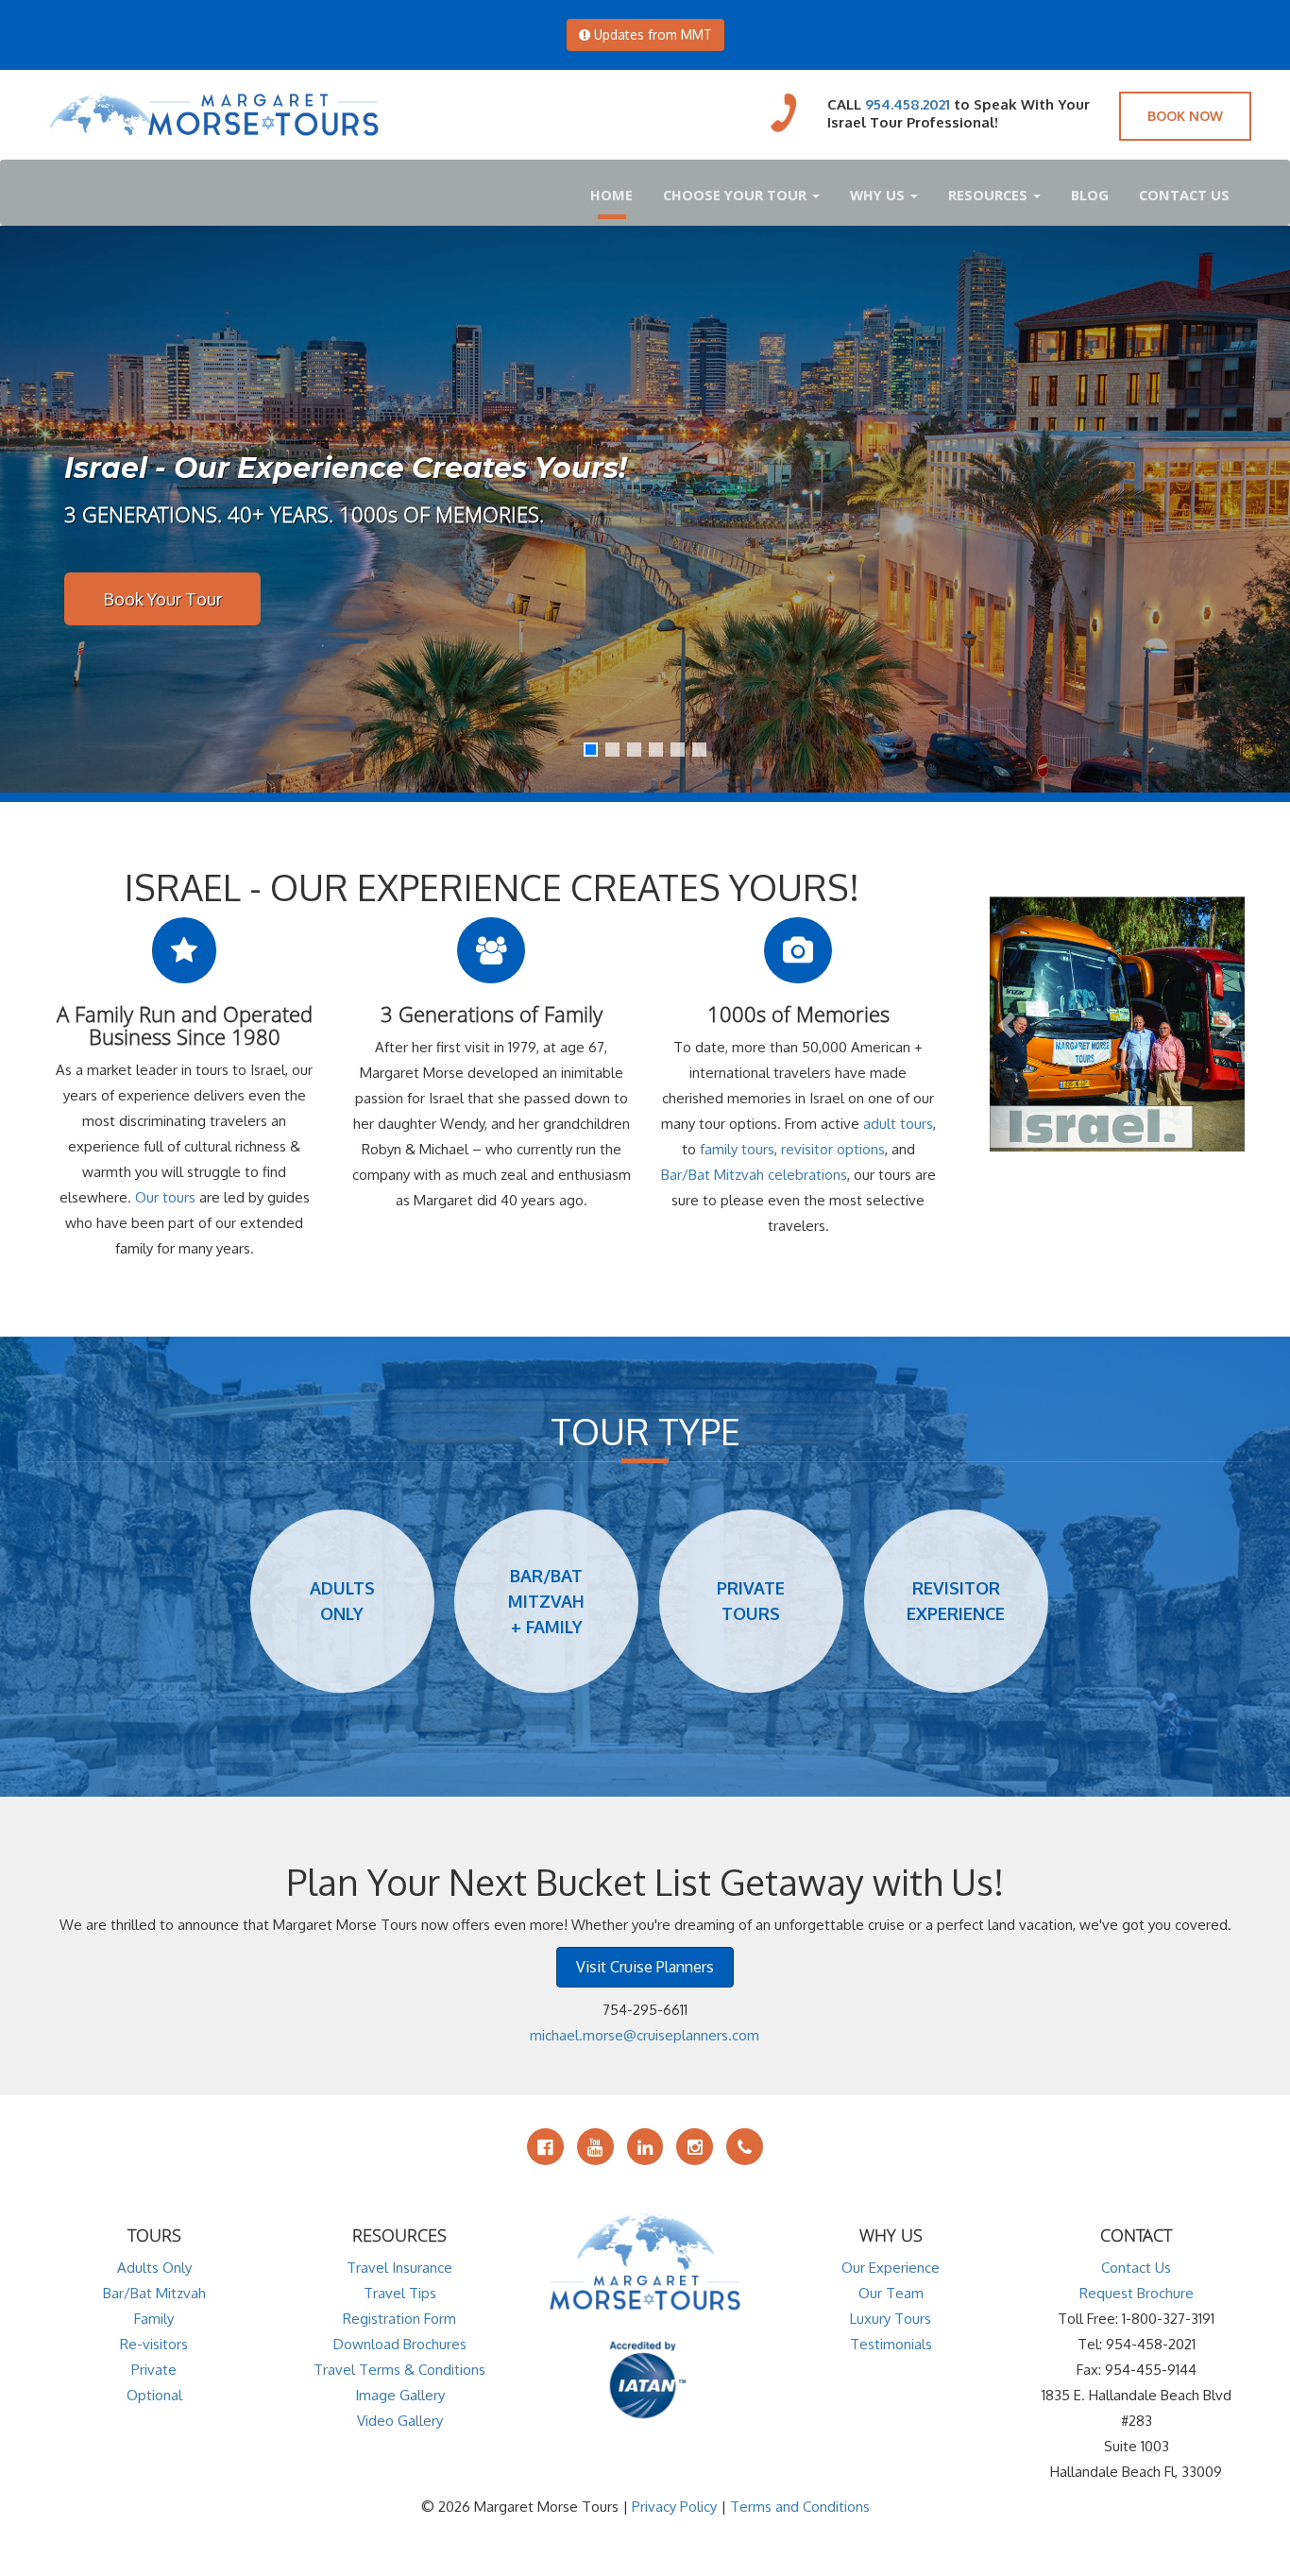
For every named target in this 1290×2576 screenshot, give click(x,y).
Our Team (891, 2293)
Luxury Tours (891, 2319)
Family (154, 2319)
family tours (737, 1149)
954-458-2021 (1151, 2344)
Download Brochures (400, 2344)
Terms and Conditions (800, 2507)
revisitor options (833, 1149)
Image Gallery (400, 2395)
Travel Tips (400, 2293)
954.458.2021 (908, 104)
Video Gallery (400, 2421)
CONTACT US (1184, 195)
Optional (154, 2395)
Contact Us (1136, 2268)
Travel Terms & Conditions (399, 2370)
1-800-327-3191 (1168, 2319)
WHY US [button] (879, 195)
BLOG (1090, 195)
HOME (611, 195)
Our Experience (891, 2268)
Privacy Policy (674, 2507)
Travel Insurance (399, 2268)
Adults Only (154, 2268)
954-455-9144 (1151, 2370)
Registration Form (399, 2319)
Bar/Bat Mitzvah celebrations (754, 1175)
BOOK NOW (1185, 116)
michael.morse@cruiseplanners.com (645, 2035)
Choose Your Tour (171, 599)
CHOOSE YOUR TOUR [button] (737, 195)
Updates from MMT (651, 34)
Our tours (165, 1197)
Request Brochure (1137, 2293)
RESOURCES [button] (990, 195)
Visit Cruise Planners (645, 1967)
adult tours (898, 1124)
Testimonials (891, 2344)
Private (154, 2370)
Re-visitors (154, 2344)
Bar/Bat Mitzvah (154, 2293)
